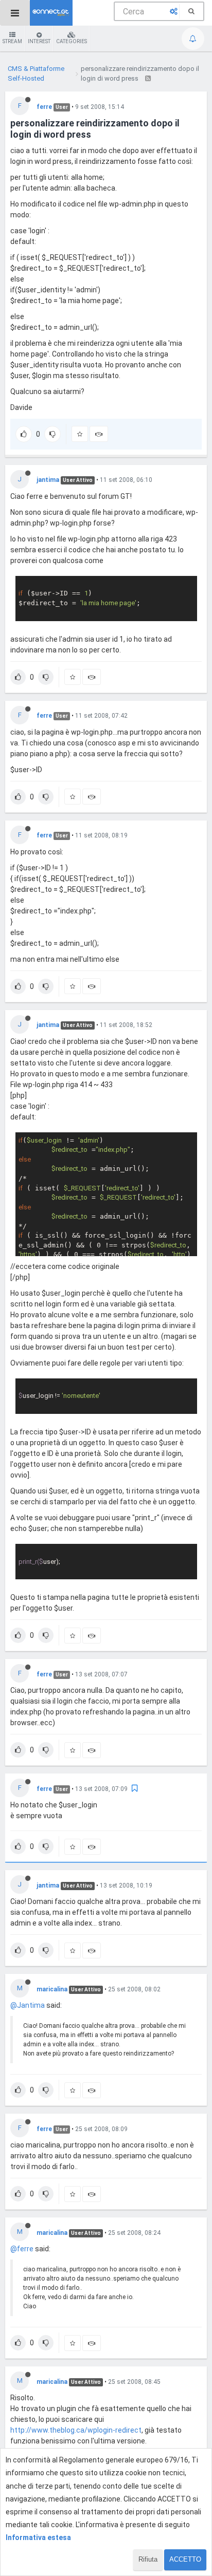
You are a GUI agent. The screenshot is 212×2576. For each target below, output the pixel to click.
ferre (44, 107)
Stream (12, 41)
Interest (39, 41)
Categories (72, 41)
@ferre (22, 2249)
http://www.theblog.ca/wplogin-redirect (76, 2430)
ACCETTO (185, 2559)
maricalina (52, 1989)
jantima (48, 480)
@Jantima (28, 2005)
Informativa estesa (38, 2537)
